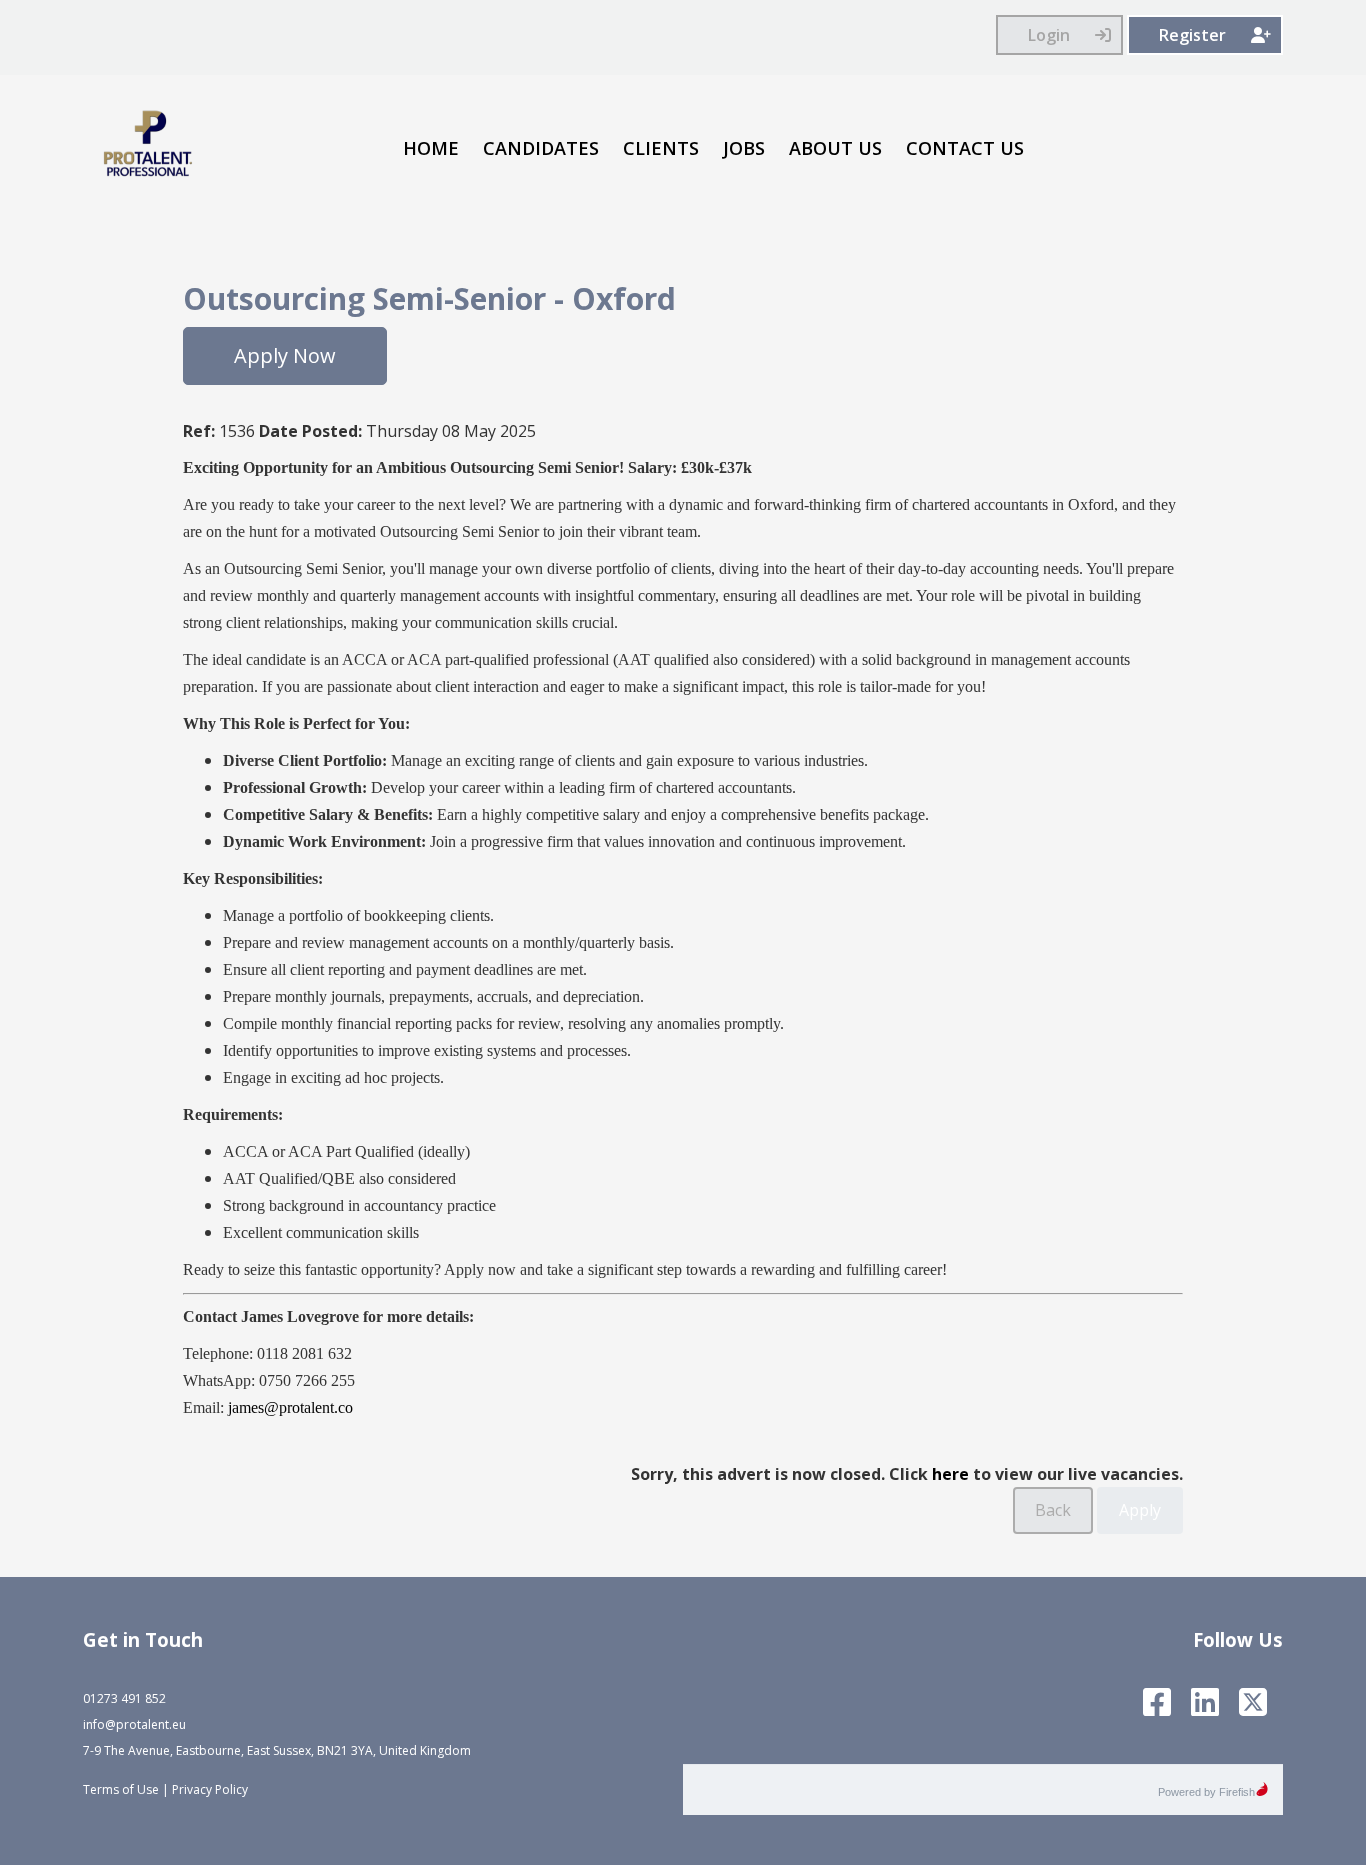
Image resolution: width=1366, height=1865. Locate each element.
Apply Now (285, 355)
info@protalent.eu (134, 1724)
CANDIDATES (541, 148)
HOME (431, 148)
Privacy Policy (210, 1789)
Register (1192, 35)
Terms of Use (121, 1789)
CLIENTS (661, 148)
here (950, 1474)
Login (1049, 35)
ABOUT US (835, 148)
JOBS (744, 148)
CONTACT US (965, 148)
